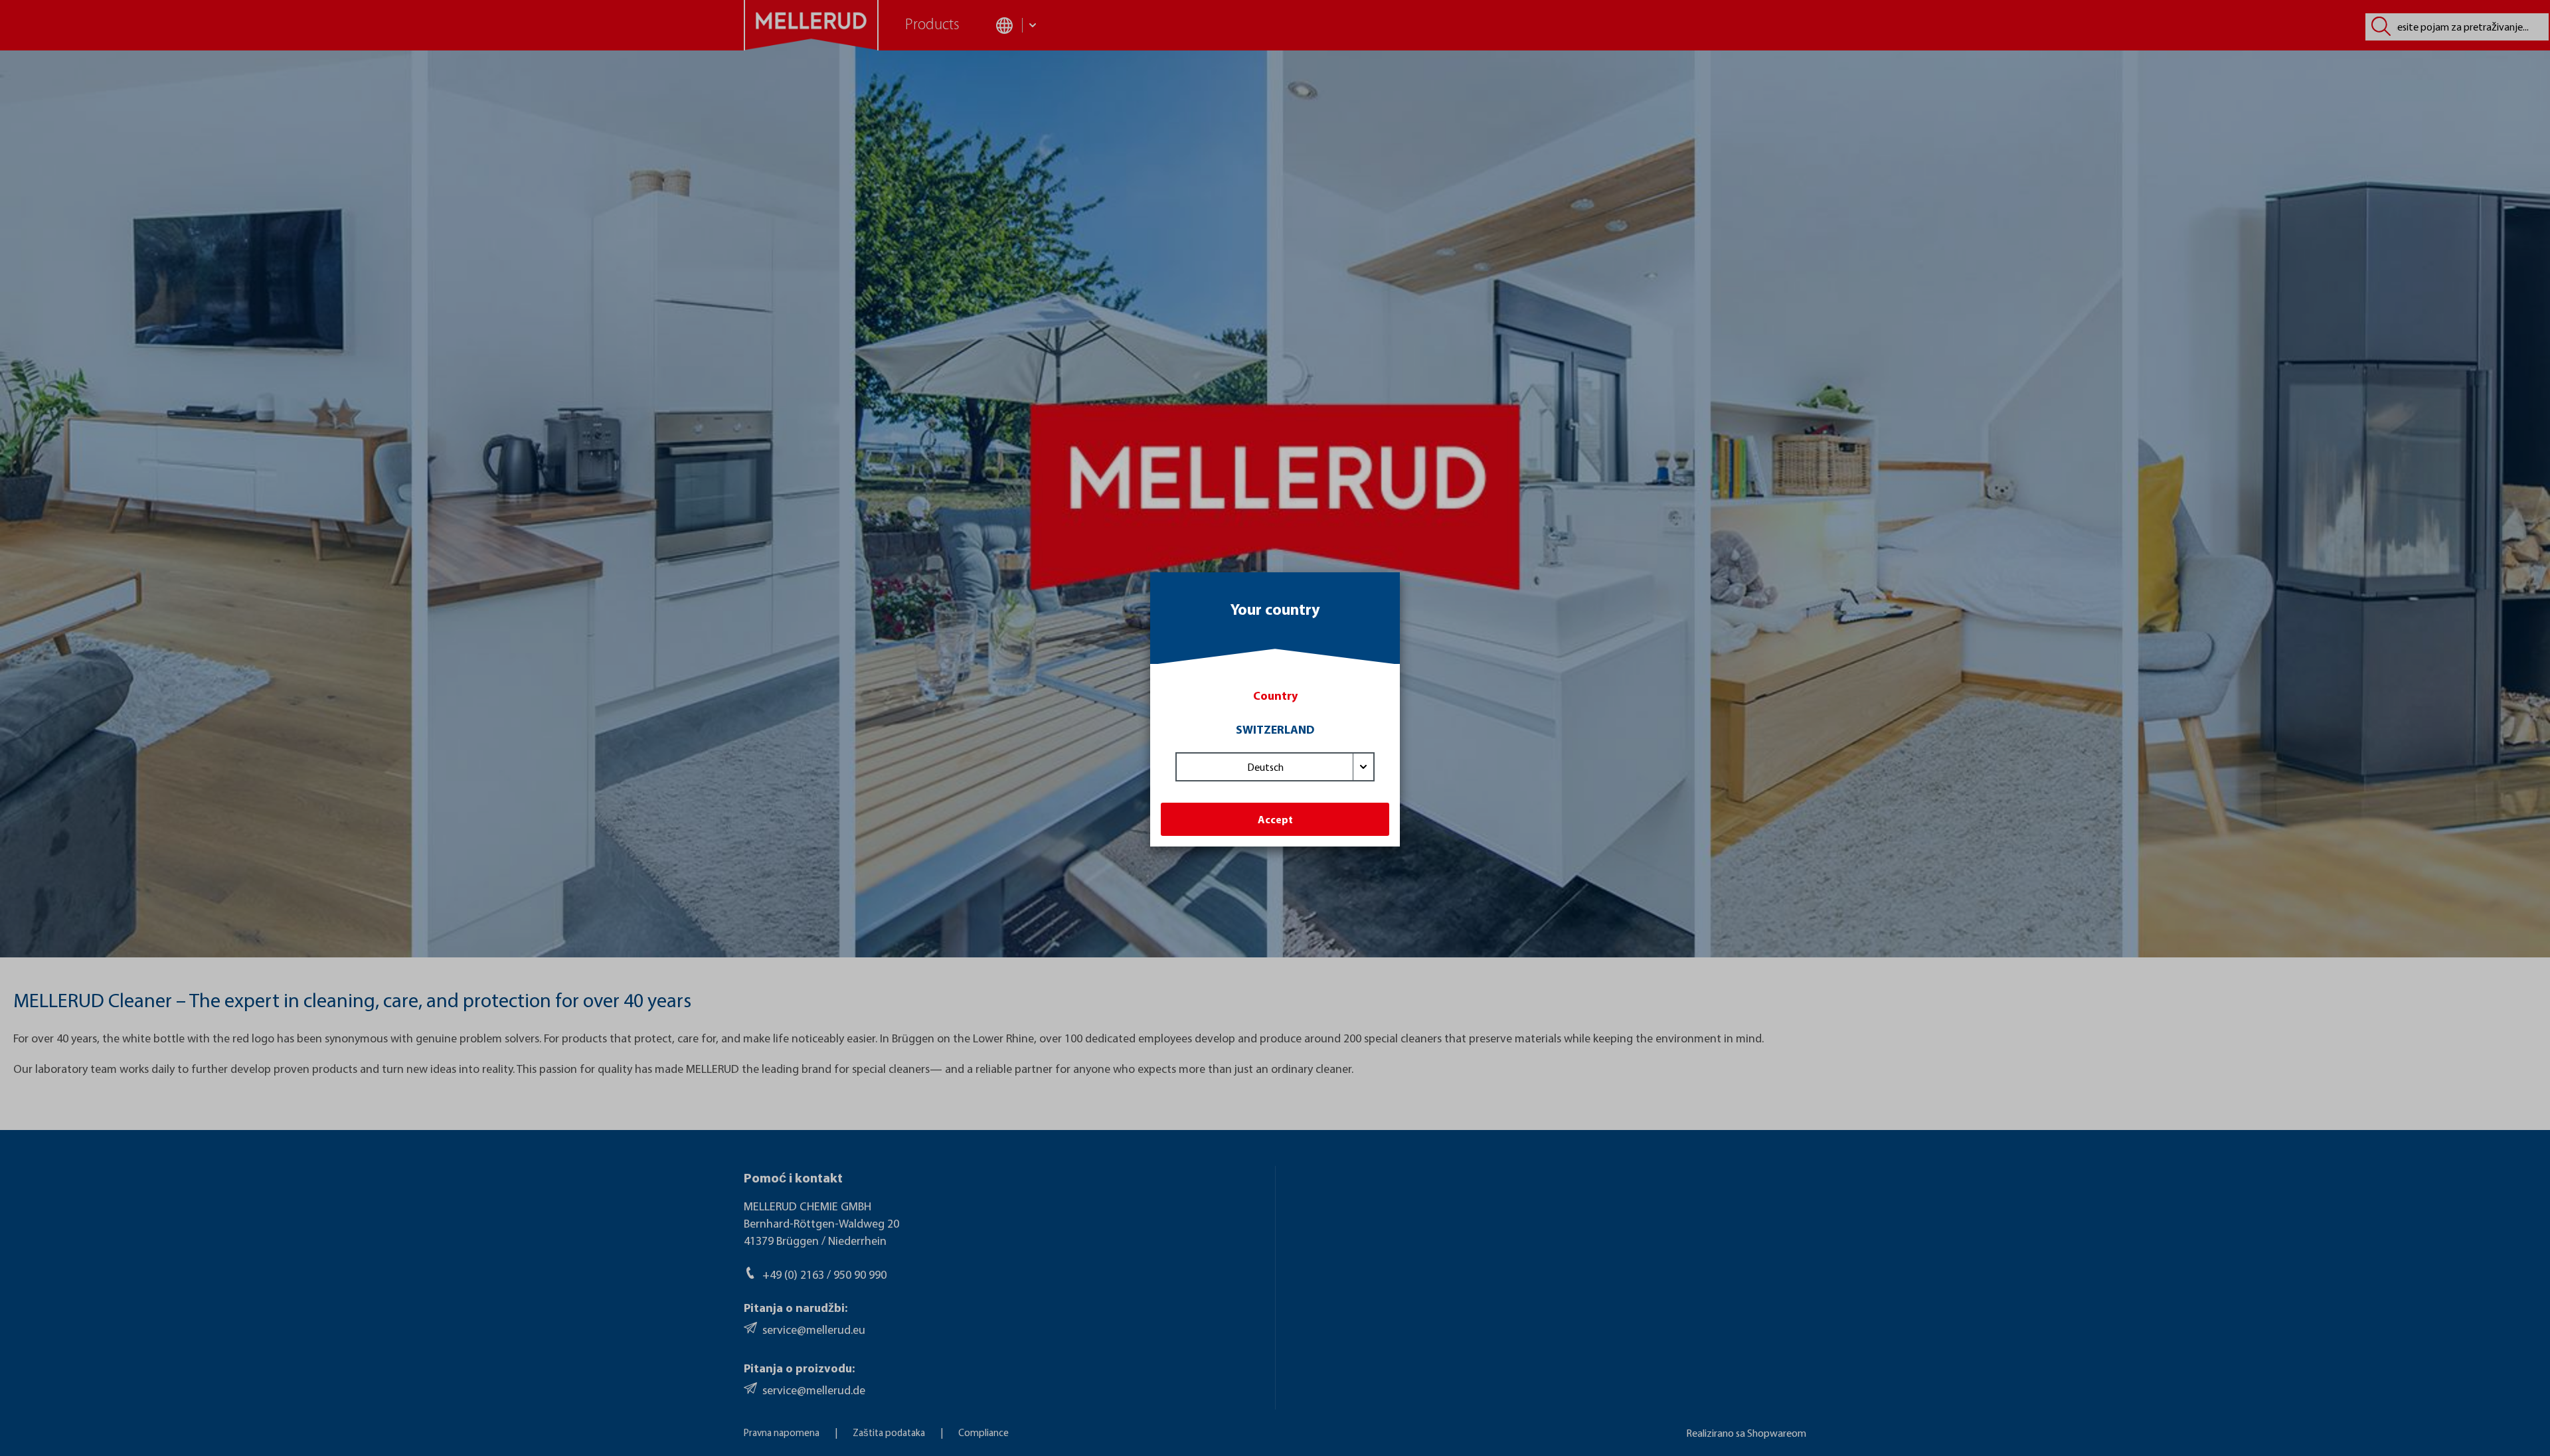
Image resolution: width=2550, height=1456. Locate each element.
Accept (1275, 819)
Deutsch (1265, 767)
